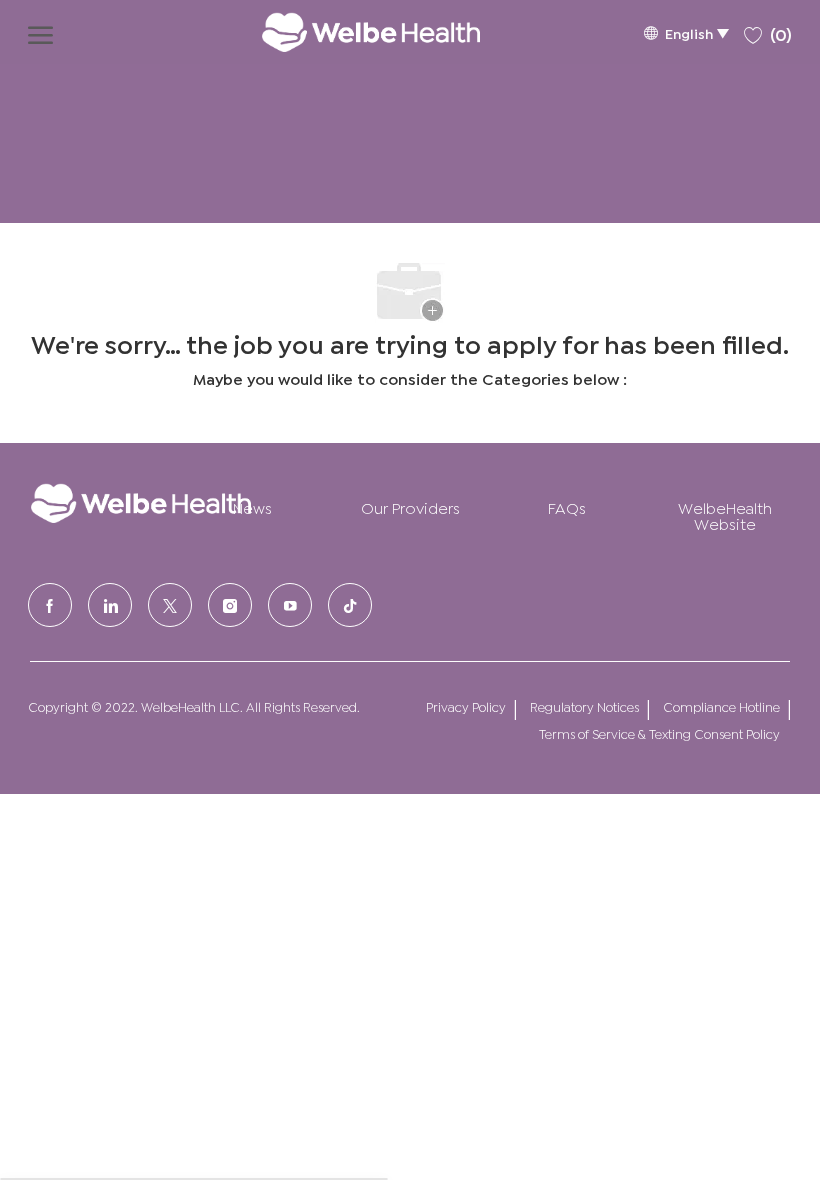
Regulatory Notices (584, 706)
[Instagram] (230, 605)
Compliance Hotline (721, 706)
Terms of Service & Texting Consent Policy (659, 733)
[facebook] (50, 605)
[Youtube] (290, 605)
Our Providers (410, 506)
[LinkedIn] (110, 605)
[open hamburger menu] (40, 32)
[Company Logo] (351, 32)
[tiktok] (350, 605)
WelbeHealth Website (725, 514)
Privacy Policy (466, 706)
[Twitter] (170, 605)
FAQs (567, 506)
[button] (686, 32)
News (252, 506)
